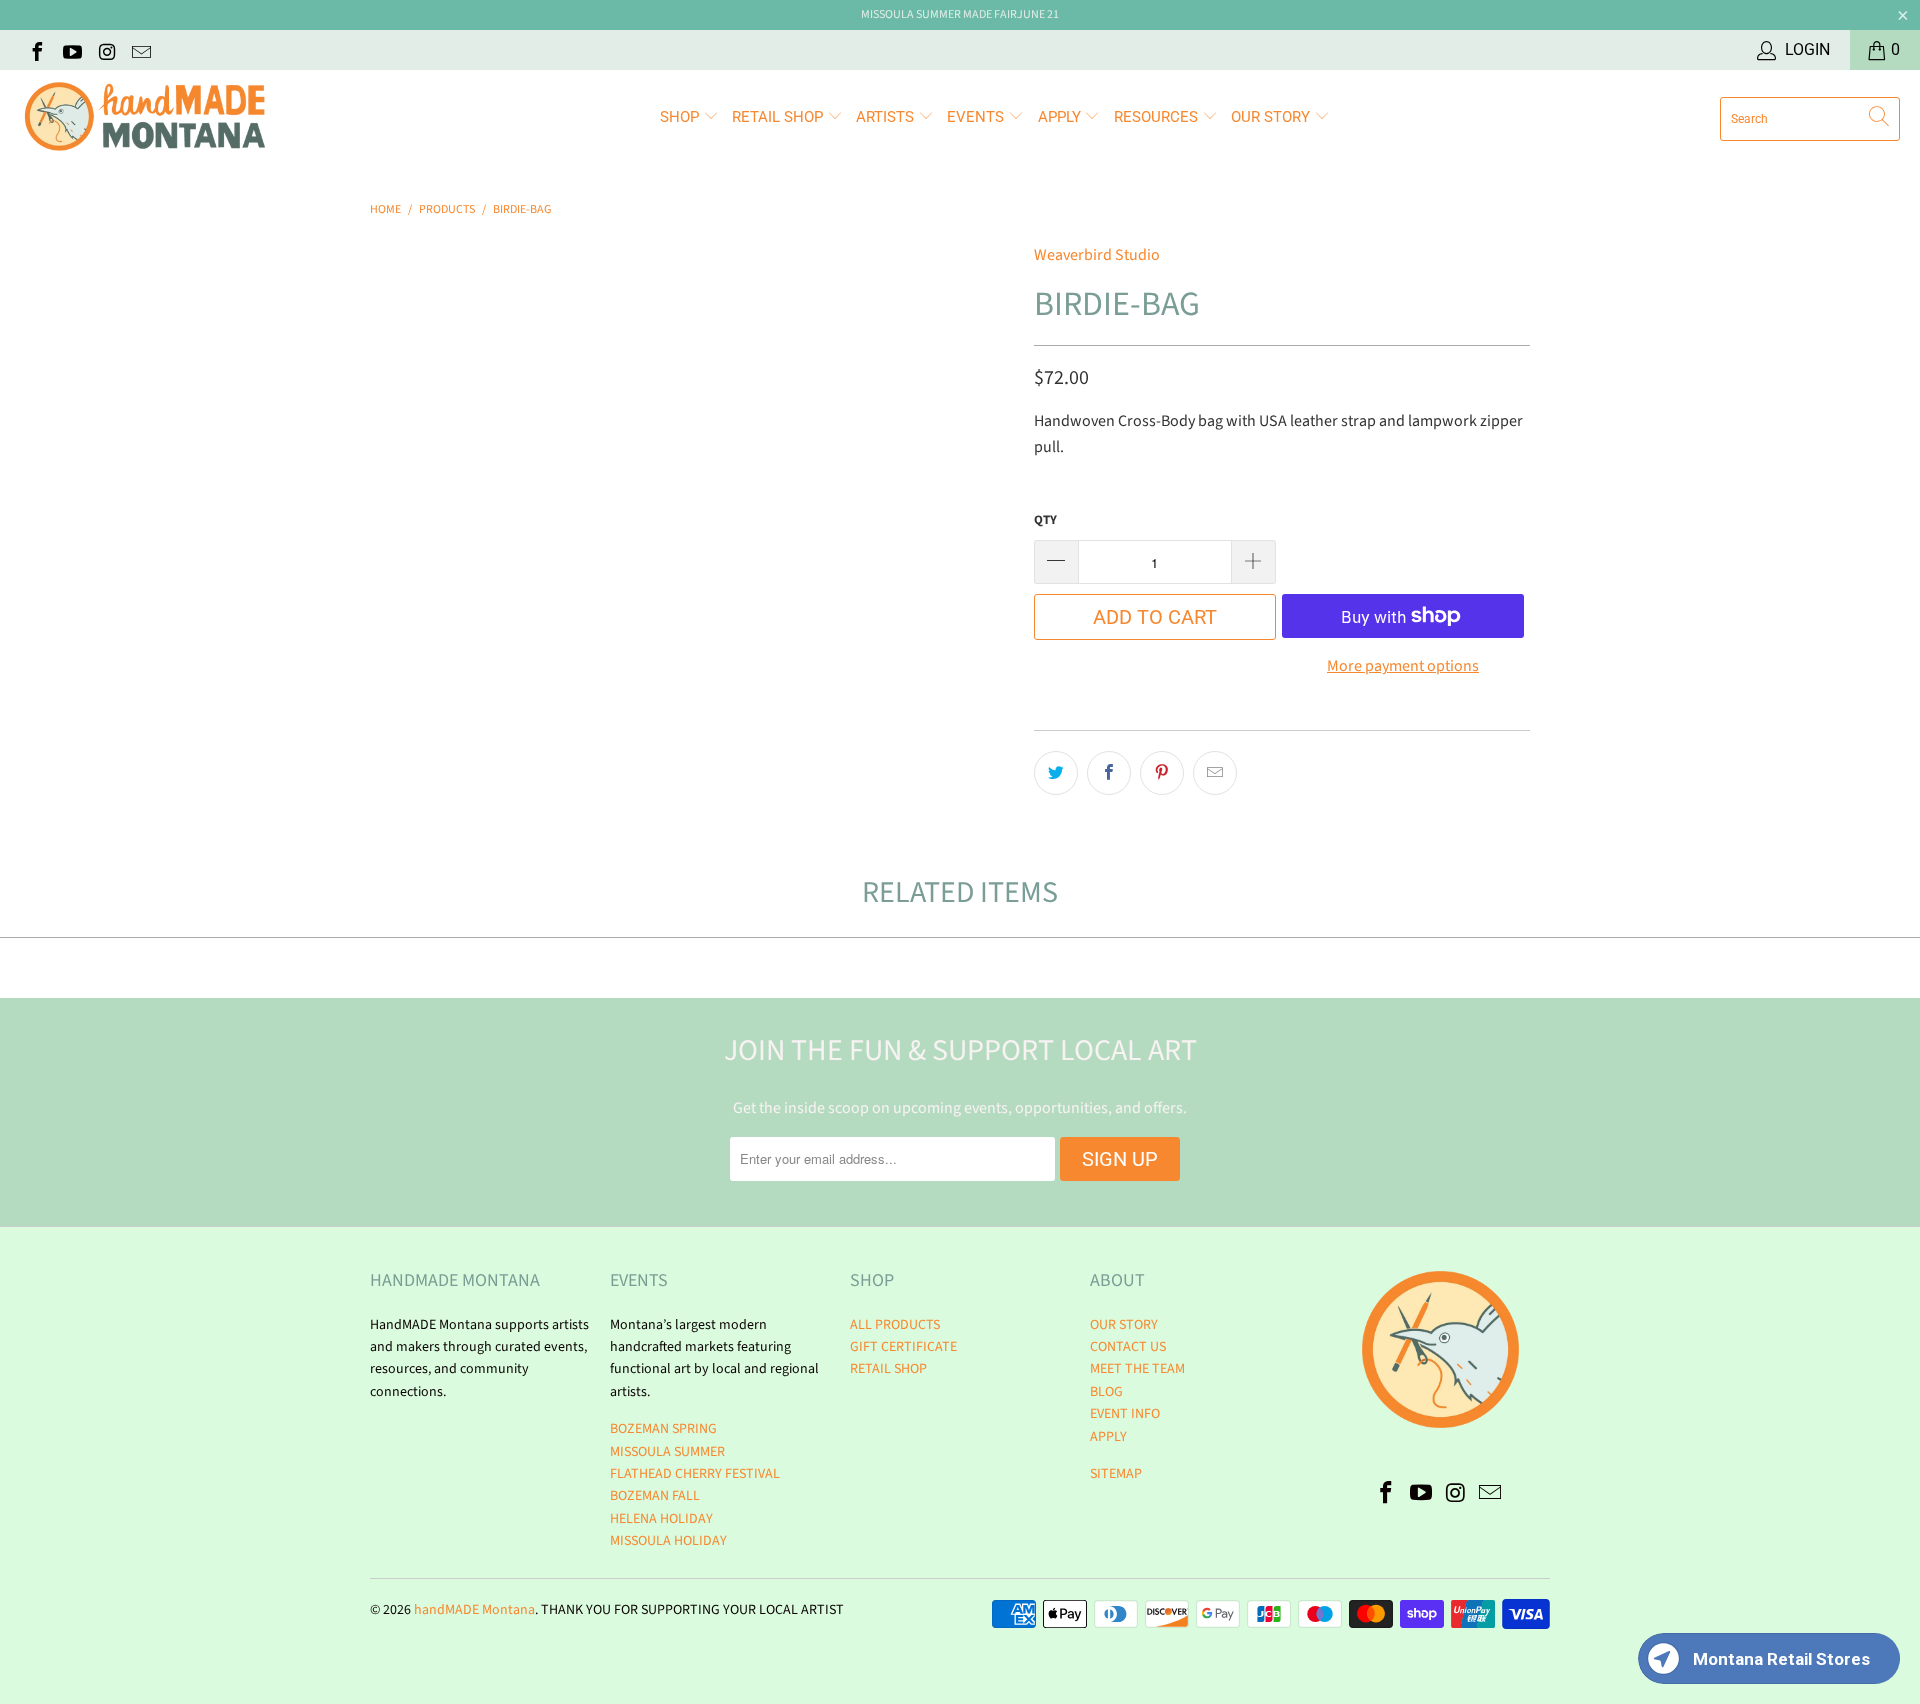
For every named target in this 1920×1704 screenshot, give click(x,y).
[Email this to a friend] (1215, 773)
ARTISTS (887, 117)
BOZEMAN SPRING (663, 1429)
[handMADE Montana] (145, 118)
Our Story (1272, 117)
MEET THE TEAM (1137, 1369)
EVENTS (977, 117)
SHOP (681, 117)
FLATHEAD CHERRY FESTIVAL (695, 1474)
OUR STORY (1124, 1325)
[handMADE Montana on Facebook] (36, 50)
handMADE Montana (474, 1610)
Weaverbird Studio (1097, 255)
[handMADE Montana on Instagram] (106, 50)
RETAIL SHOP (779, 117)
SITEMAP (1116, 1474)
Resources (1158, 117)
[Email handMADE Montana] (141, 50)
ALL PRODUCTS (895, 1325)
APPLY (1061, 117)
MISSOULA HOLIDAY (668, 1541)
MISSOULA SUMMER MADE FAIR (939, 14)
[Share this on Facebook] (1109, 773)
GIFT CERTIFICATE (903, 1347)
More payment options (1403, 666)
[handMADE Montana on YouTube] (71, 50)
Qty (1045, 520)
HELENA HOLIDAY (661, 1519)
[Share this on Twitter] (1056, 773)
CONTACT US (1128, 1347)
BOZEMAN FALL (655, 1496)
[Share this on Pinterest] (1162, 773)
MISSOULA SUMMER (667, 1452)
